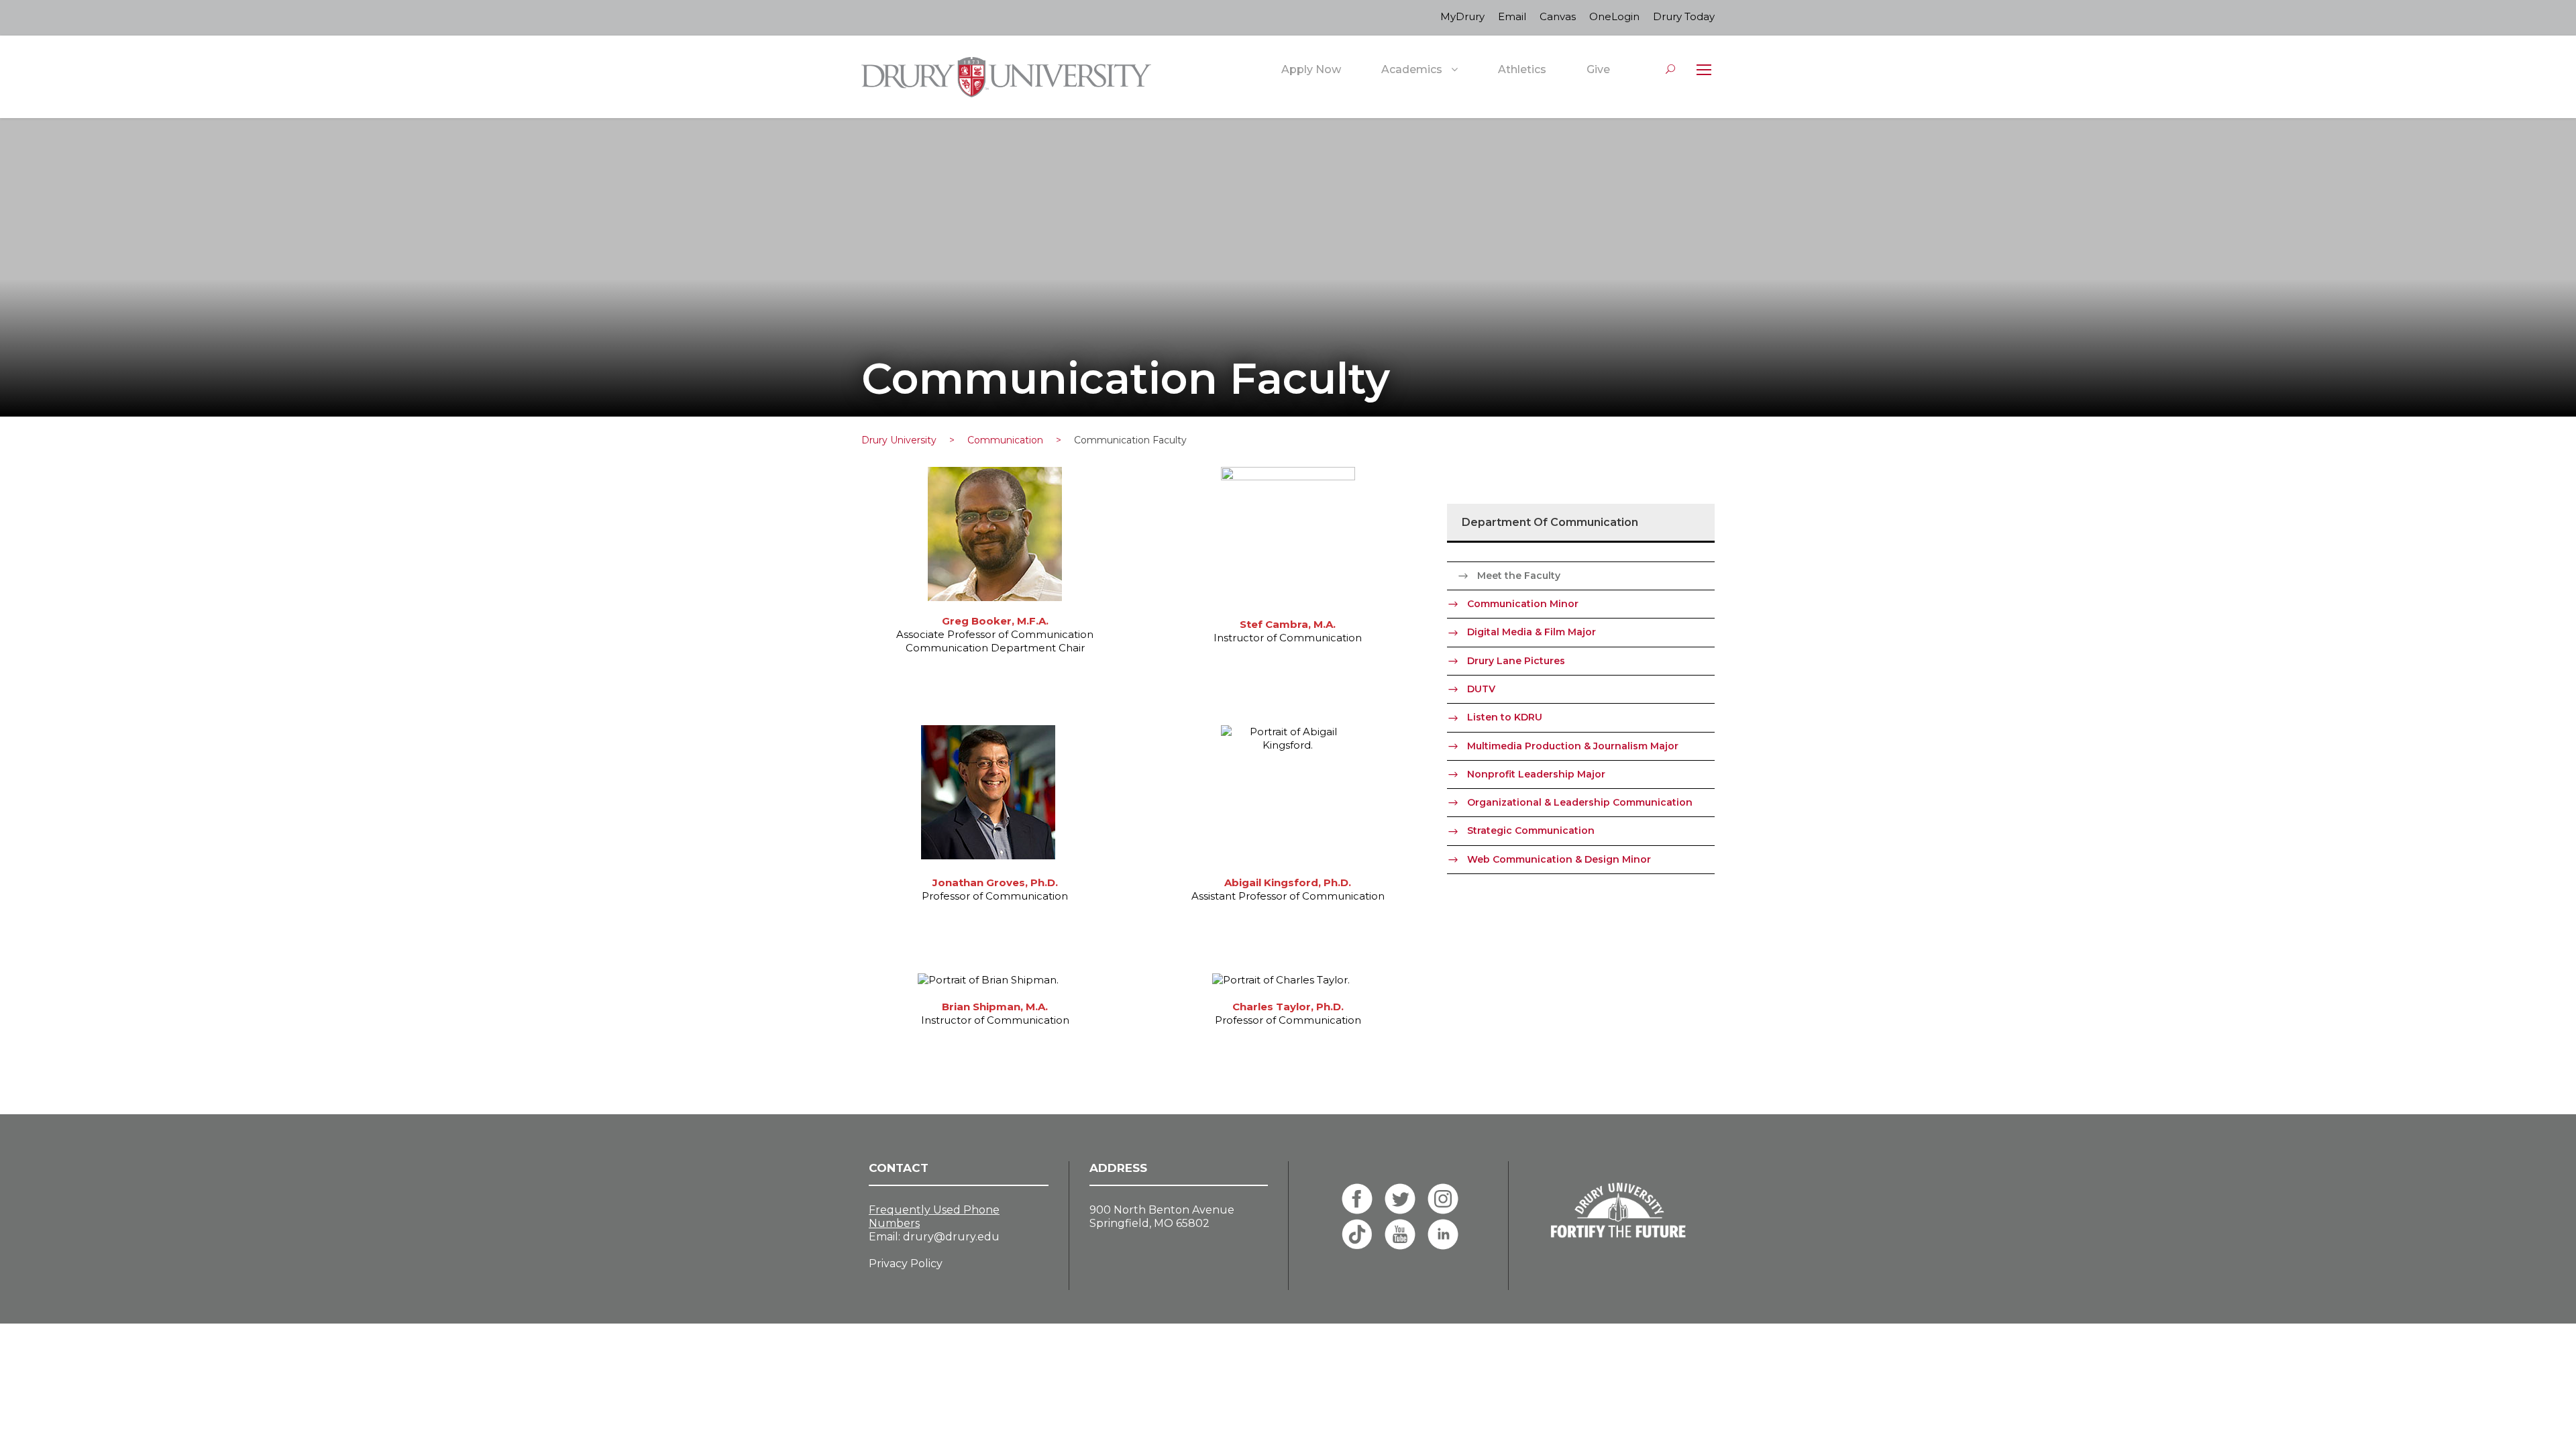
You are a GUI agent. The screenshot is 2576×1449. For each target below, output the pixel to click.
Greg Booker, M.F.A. (995, 621)
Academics (1412, 69)
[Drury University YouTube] (1400, 1234)
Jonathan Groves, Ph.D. (995, 882)
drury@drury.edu (951, 1237)
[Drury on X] (1400, 1199)
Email (1512, 16)
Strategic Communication (1531, 830)
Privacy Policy (906, 1264)
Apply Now (1311, 69)
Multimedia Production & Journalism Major (1573, 746)
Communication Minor (1523, 604)
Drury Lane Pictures (1516, 661)
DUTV (1481, 689)
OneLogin (1614, 16)
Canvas (1558, 16)
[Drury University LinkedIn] (1443, 1234)
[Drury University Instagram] (1443, 1199)
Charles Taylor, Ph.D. (1288, 1007)
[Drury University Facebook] (1357, 1199)
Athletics (1522, 69)
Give (1598, 69)
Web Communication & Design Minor (1559, 859)
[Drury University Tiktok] (1357, 1234)
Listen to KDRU (1505, 717)
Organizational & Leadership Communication (1580, 802)
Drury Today (1684, 16)
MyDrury (1462, 16)
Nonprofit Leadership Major (1536, 774)
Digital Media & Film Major (1532, 632)
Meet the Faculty (1519, 576)
